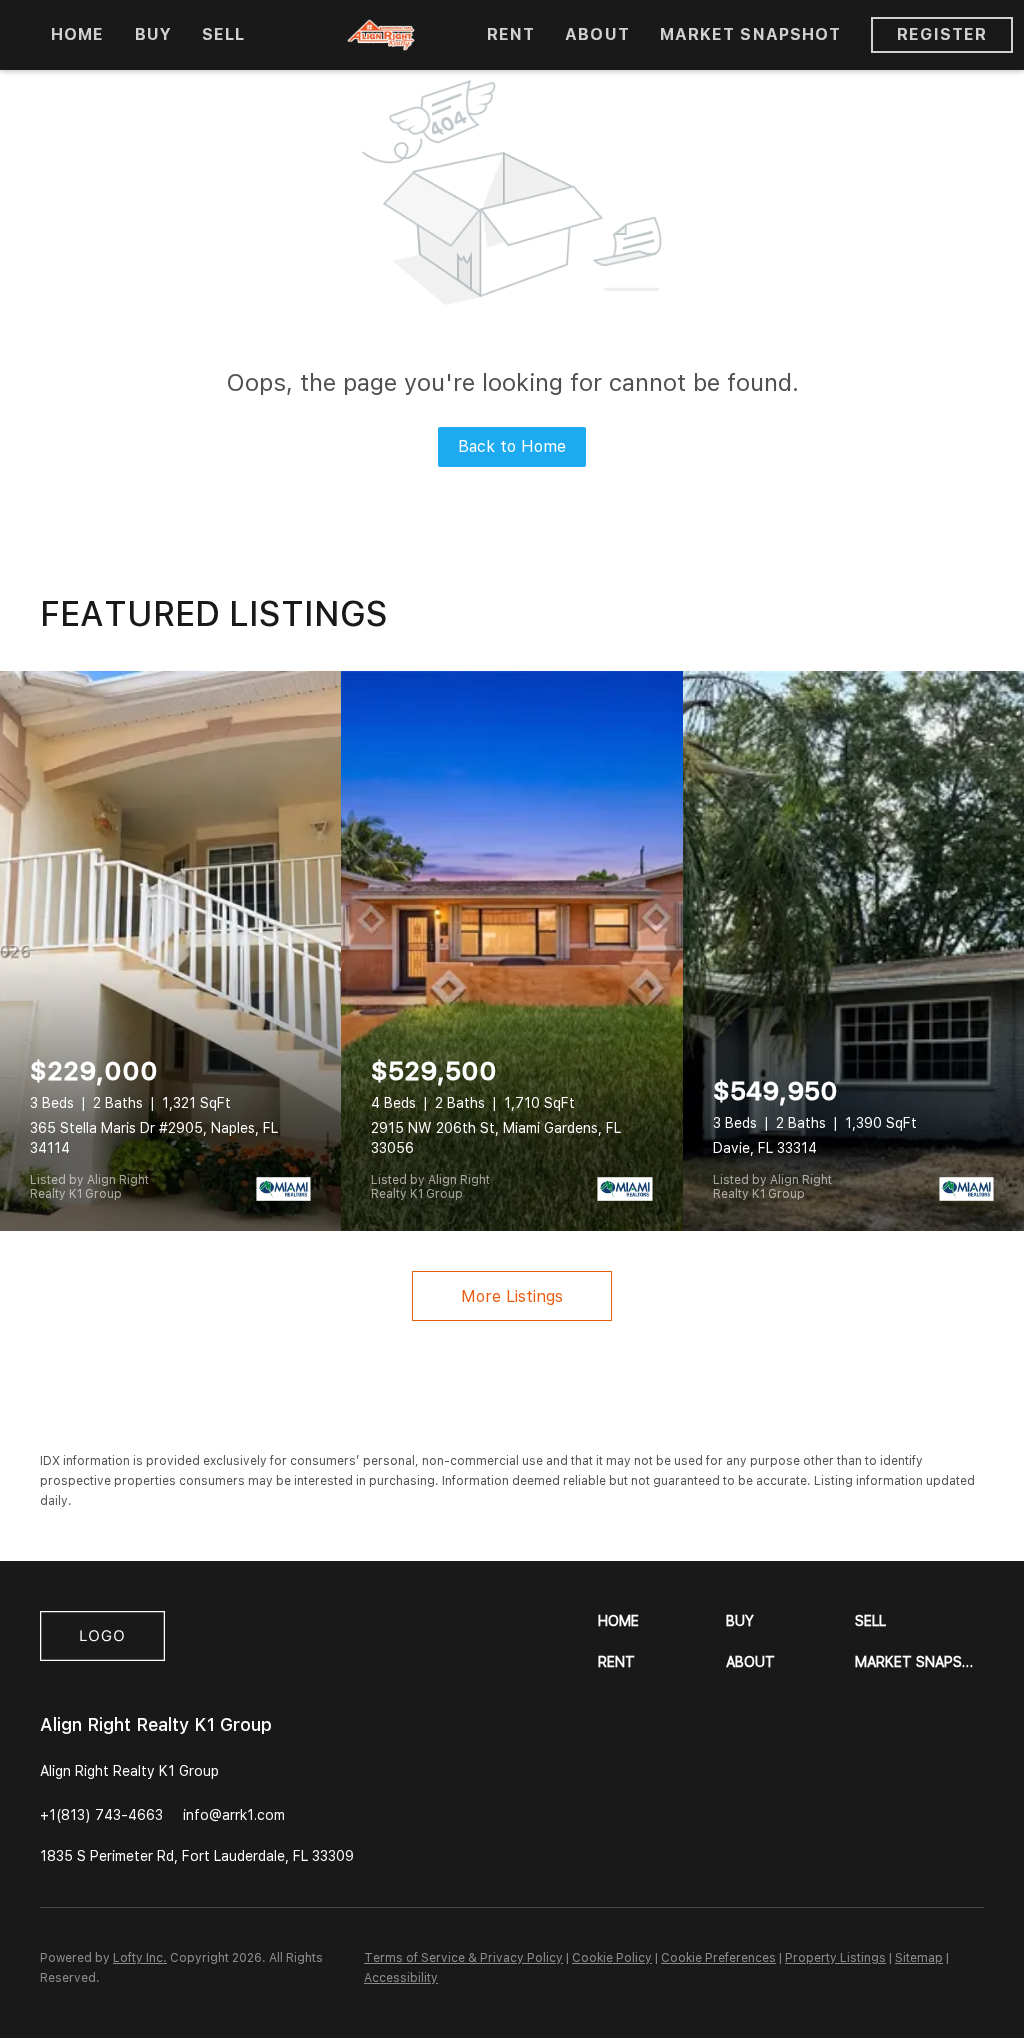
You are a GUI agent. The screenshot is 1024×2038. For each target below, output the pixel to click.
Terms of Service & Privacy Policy (463, 1958)
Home (77, 34)
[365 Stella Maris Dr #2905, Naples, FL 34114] (170, 951)
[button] (662, 1621)
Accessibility (401, 1978)
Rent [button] (511, 34)
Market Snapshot (751, 34)
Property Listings (835, 1958)
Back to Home (512, 446)
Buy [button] (153, 34)
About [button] (597, 34)
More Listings (512, 1296)
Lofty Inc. (140, 1958)
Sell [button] (223, 34)
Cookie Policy (612, 1958)
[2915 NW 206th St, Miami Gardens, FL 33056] (511, 951)
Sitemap (919, 1958)
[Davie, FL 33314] (853, 951)
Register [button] (942, 34)
